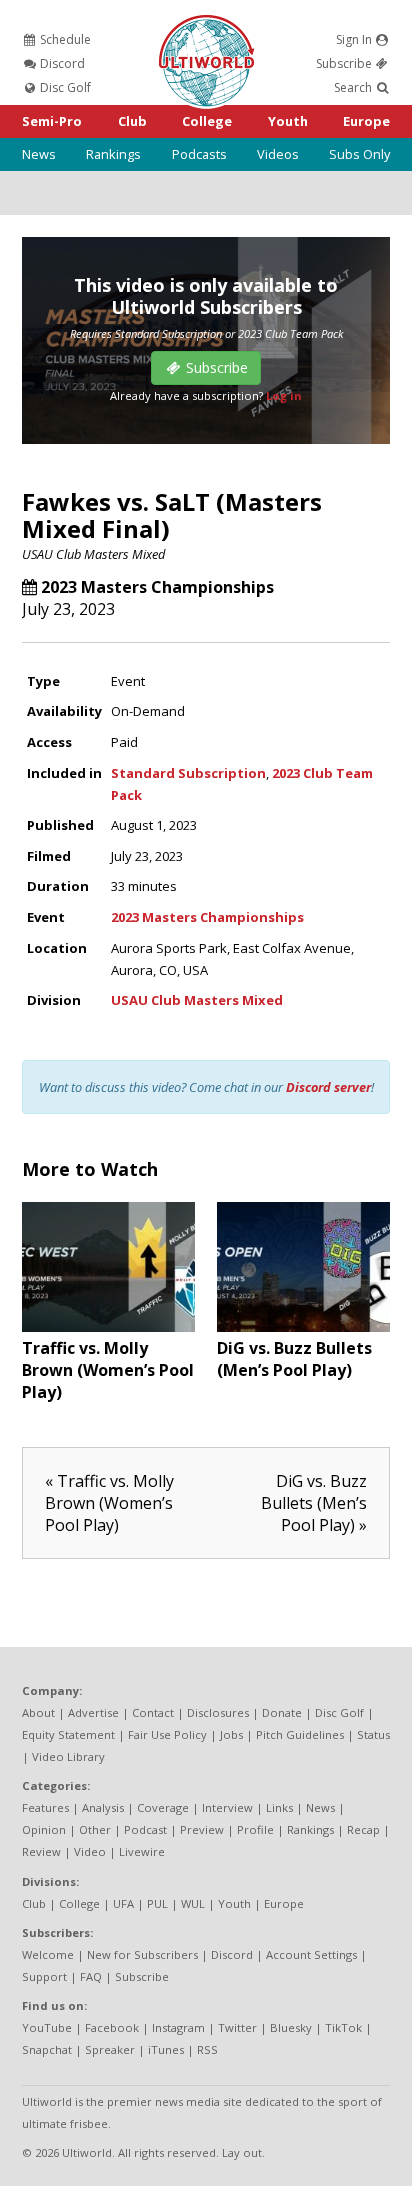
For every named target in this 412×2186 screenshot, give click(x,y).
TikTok (343, 2027)
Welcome (48, 1954)
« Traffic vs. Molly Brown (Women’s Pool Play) (109, 1503)
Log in (284, 395)
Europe (366, 121)
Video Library (68, 1756)
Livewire (142, 1851)
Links (279, 1807)
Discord (61, 63)
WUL (193, 1903)
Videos (278, 154)
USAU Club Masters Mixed (93, 554)
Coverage (163, 1807)
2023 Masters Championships (157, 587)
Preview (202, 1829)
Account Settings (311, 1954)
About (38, 1712)
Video (90, 1851)
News (39, 154)
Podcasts (199, 154)
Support (44, 1976)
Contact (153, 1712)
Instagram (178, 2027)
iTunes (166, 2049)
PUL (157, 1903)
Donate (282, 1712)
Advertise (93, 1712)
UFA (123, 1903)
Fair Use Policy (167, 1734)
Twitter (237, 2027)
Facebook (112, 2027)
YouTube (47, 2027)
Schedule (64, 39)
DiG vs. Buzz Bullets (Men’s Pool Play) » (314, 1503)
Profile (255, 1829)
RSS (207, 2049)
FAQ (91, 1976)
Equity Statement (68, 1734)
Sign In (355, 39)
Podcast (145, 1829)
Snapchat (47, 2049)
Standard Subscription (188, 773)
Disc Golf (64, 87)
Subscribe (345, 63)
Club (132, 121)
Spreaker (110, 2049)
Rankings (113, 154)
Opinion (44, 1829)
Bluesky (291, 2027)
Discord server (328, 1087)
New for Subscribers (142, 1954)
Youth (288, 121)
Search (354, 87)
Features (45, 1807)
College (207, 121)
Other (95, 1829)
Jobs (231, 1734)
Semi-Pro (52, 121)
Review (41, 1851)
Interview (227, 1807)
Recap (363, 1829)
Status (373, 1734)
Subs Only (359, 154)
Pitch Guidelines (300, 1734)
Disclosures (218, 1712)
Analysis (103, 1807)
